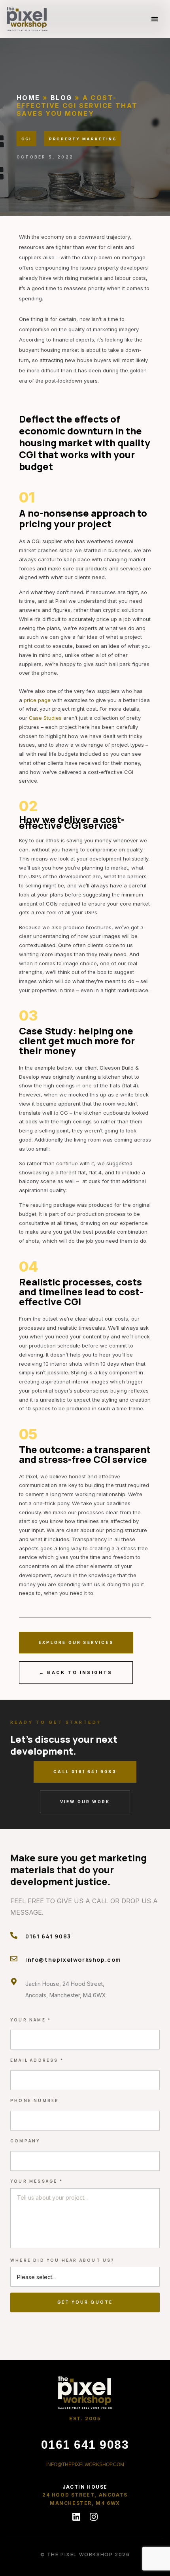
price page (37, 700)
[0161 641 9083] (14, 1935)
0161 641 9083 (48, 1936)
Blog (61, 98)
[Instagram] (94, 2517)
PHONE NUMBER (35, 2100)
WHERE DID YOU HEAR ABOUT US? (62, 2260)
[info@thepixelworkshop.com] (14, 1959)
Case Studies (45, 718)
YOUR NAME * (31, 2020)
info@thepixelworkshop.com (73, 1960)
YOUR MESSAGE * (37, 2181)
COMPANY (25, 2141)
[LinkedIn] (76, 2517)
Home (28, 98)
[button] (154, 19)
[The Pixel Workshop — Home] (85, 2392)
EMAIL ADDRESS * (37, 2060)
